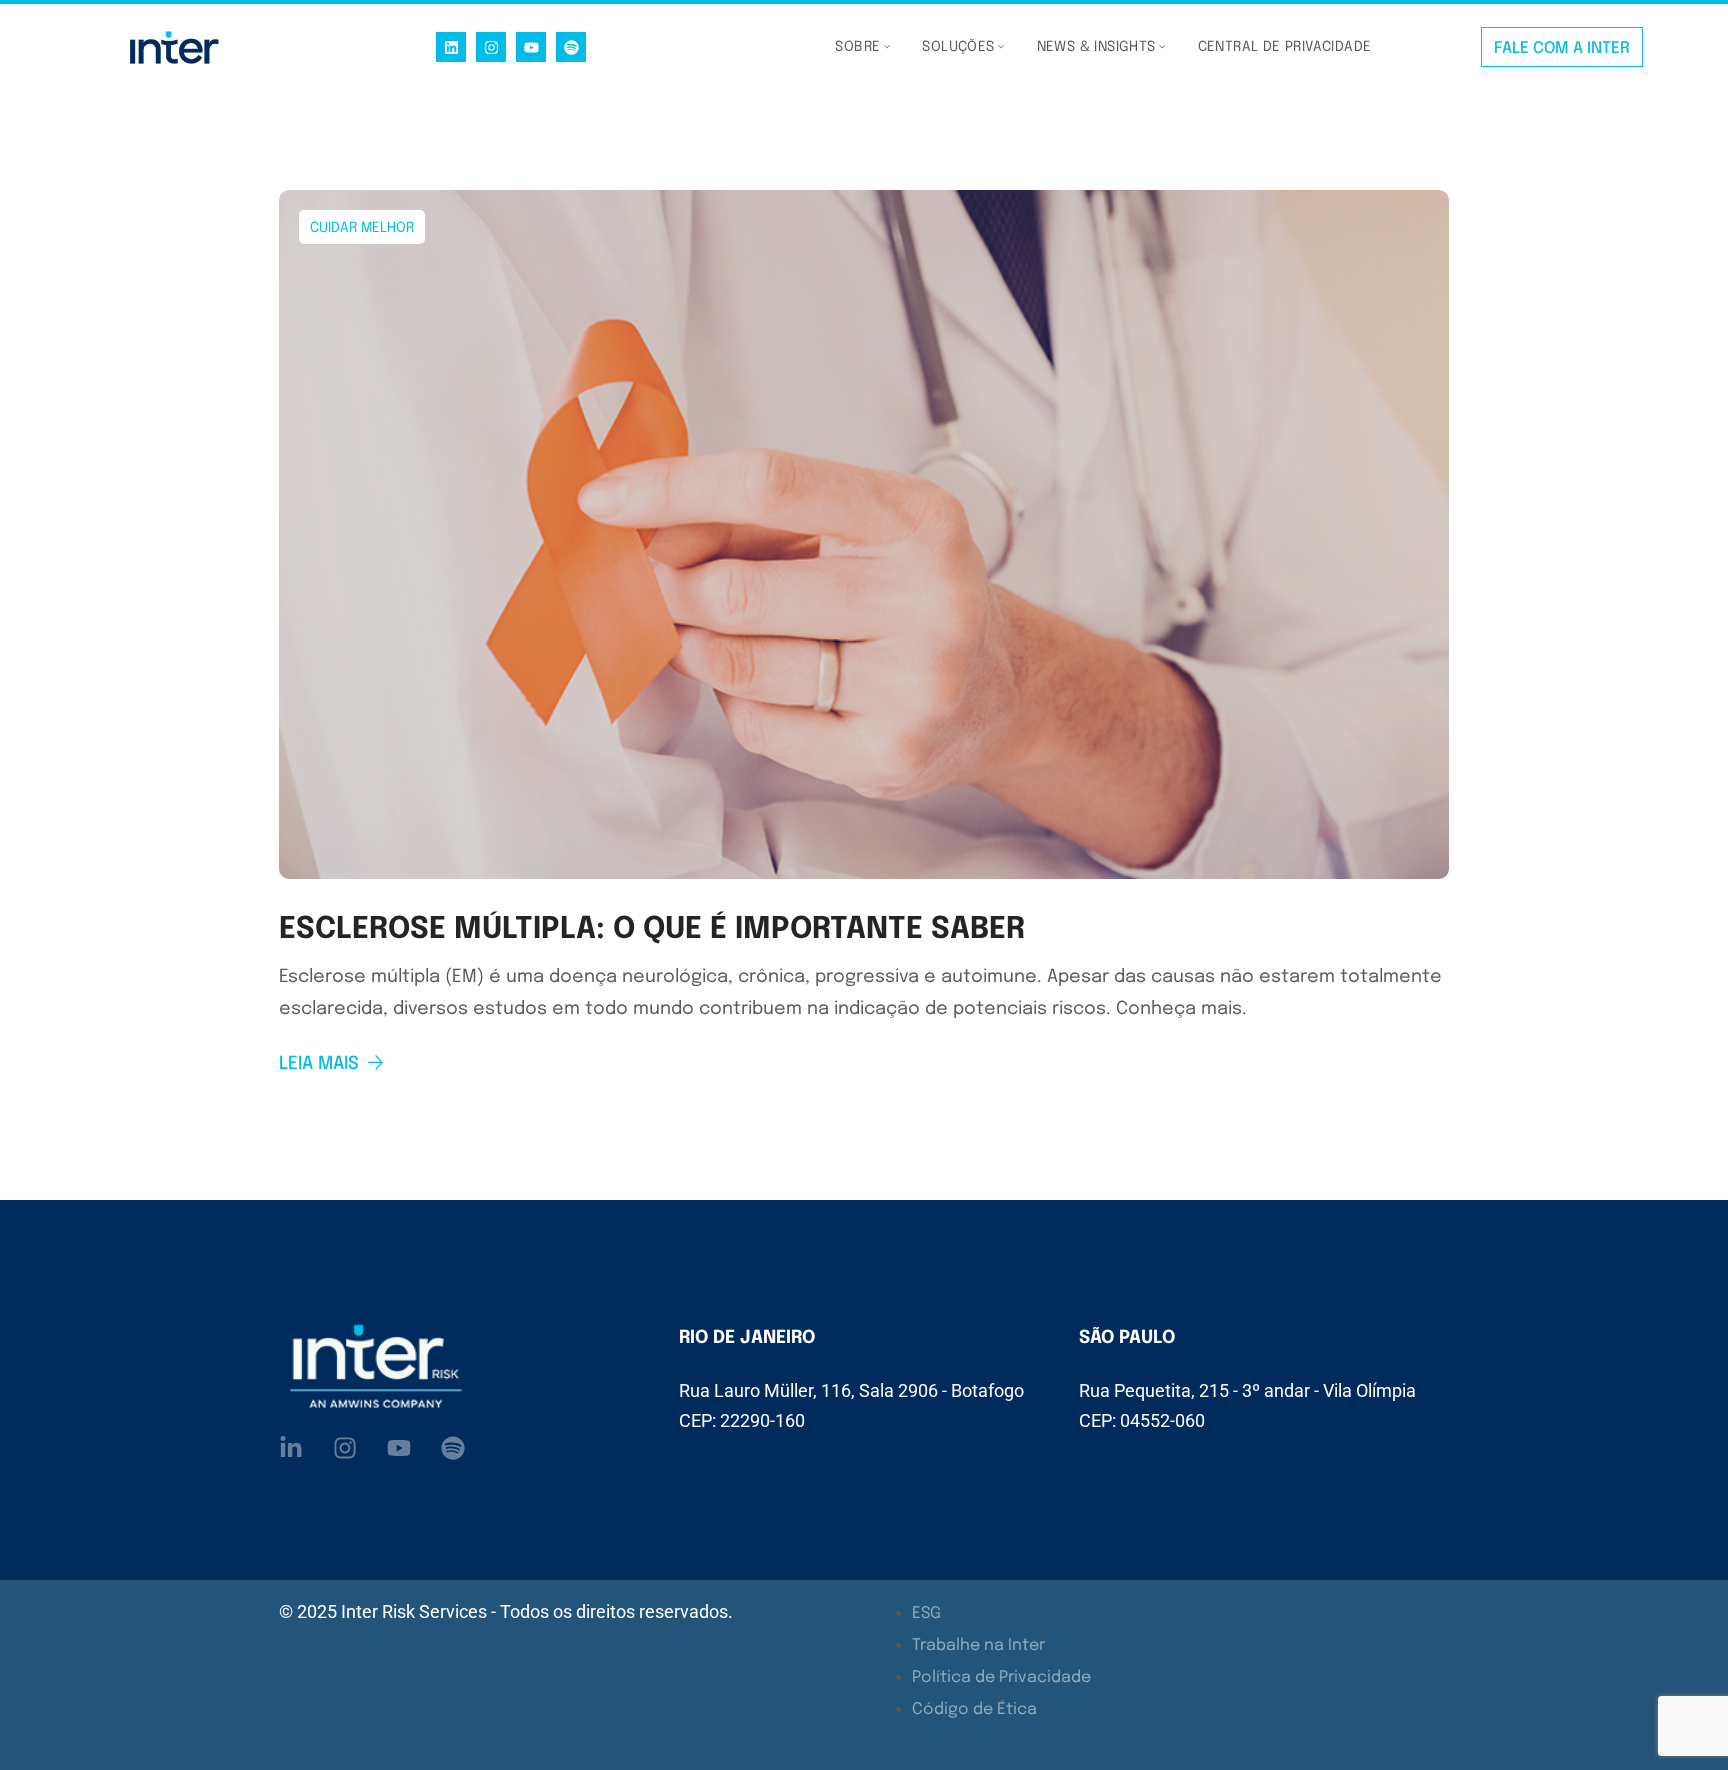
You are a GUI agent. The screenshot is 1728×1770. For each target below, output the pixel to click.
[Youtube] (531, 47)
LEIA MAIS (319, 1064)
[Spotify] (571, 47)
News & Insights (1096, 47)
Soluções (958, 47)
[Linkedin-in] (291, 1448)
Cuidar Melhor (362, 228)
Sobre (857, 47)
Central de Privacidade (1285, 47)
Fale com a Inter (1562, 48)
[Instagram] (491, 47)
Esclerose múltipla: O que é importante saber (652, 929)
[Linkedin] (451, 47)
